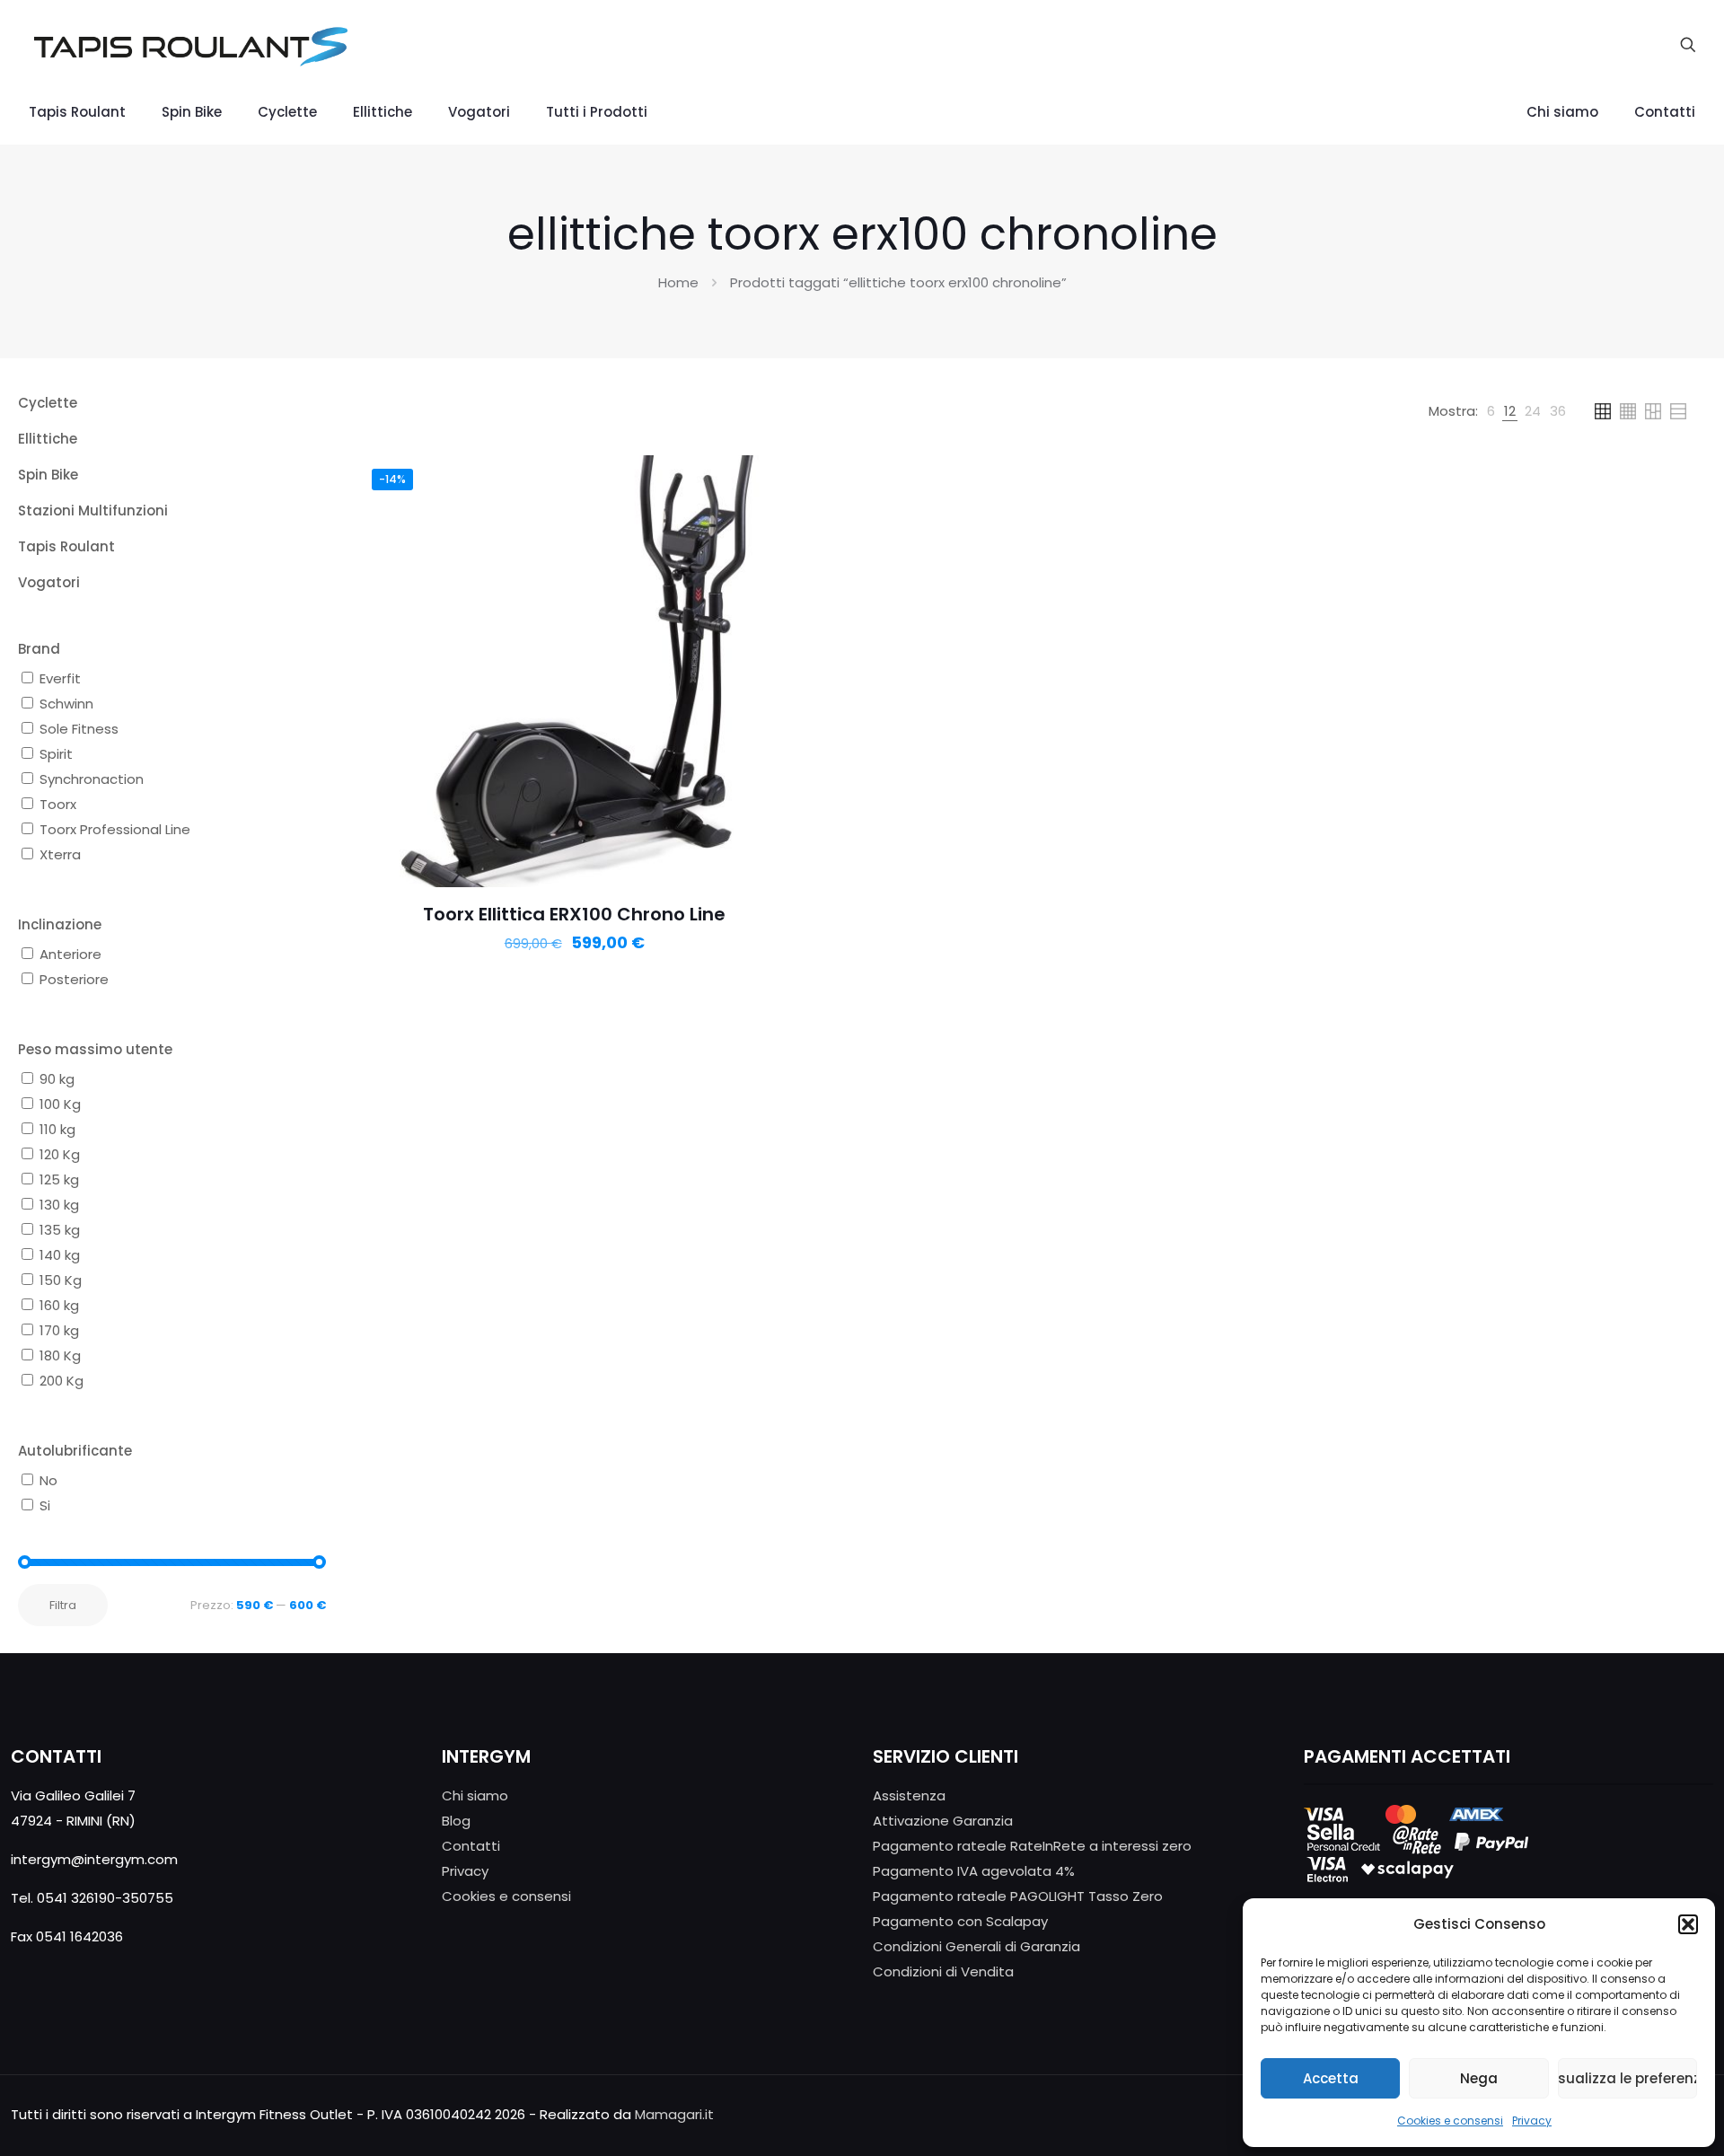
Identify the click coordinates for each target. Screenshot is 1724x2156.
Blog (456, 1821)
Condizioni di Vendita (943, 1971)
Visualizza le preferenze (1627, 2078)
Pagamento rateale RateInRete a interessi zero (1032, 1846)
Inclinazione (60, 924)
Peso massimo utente (95, 1049)
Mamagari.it (674, 2114)
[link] (1491, 411)
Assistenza (909, 1795)
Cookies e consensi (1450, 2121)
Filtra (63, 1605)
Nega (1479, 2078)
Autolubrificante (75, 1451)
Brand (39, 649)
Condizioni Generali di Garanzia (976, 1946)
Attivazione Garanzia (943, 1821)
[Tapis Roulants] (190, 45)
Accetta (1331, 2078)
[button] (1688, 1924)
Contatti (471, 1846)
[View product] (765, 480)
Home (678, 282)
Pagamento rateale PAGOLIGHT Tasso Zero (1018, 1896)
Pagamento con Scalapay (960, 1921)
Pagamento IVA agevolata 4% (974, 1871)
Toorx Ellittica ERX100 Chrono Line (574, 914)
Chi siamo (475, 1795)
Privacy (1532, 2121)
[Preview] (765, 519)
